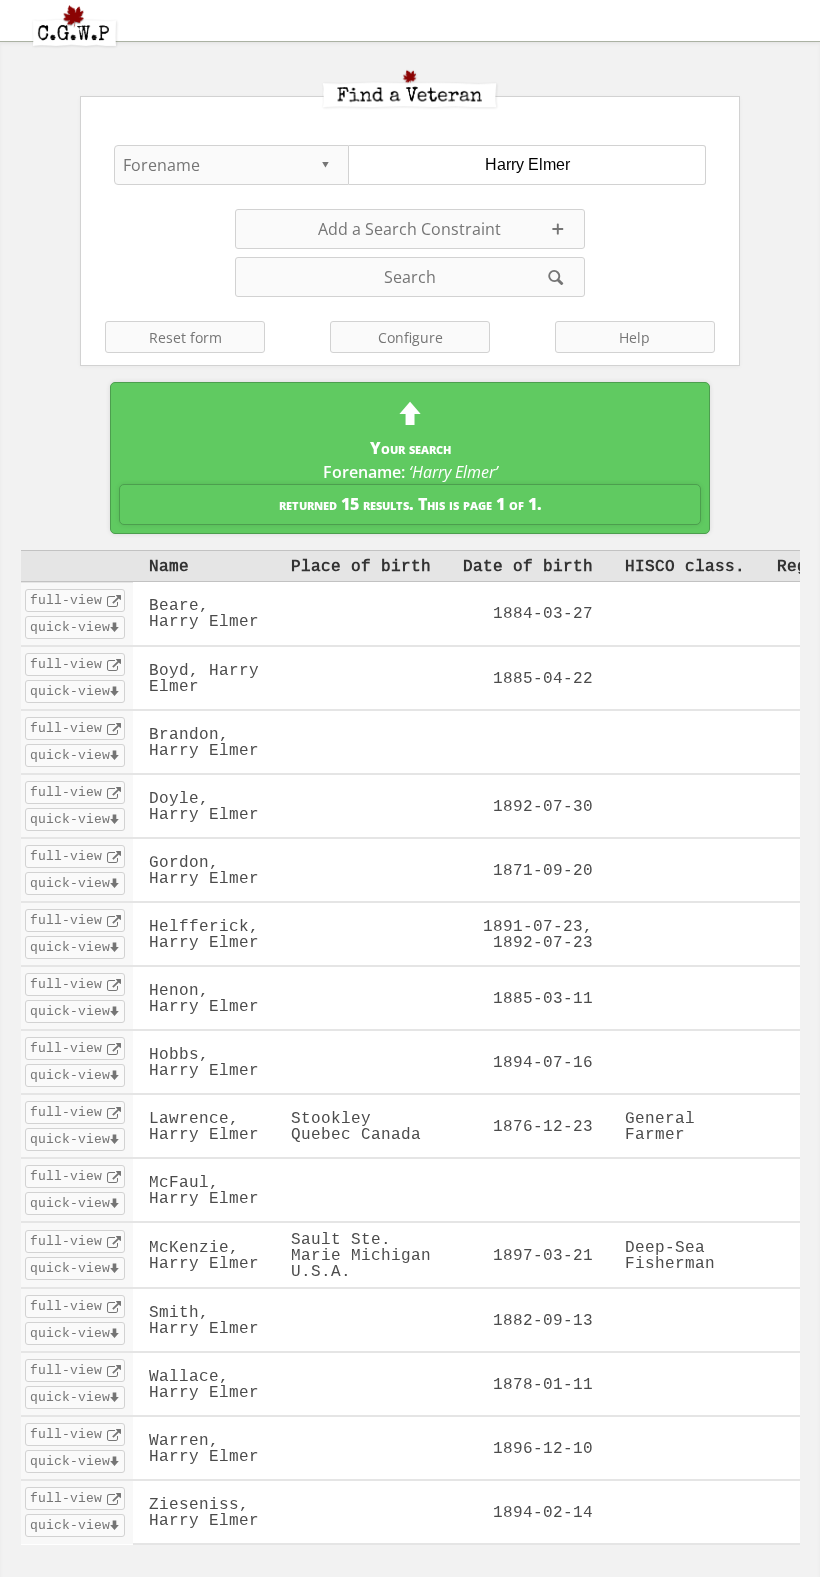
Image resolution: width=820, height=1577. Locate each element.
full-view (66, 600)
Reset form (185, 337)
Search (410, 277)
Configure (410, 337)
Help (634, 337)
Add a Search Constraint (409, 229)
